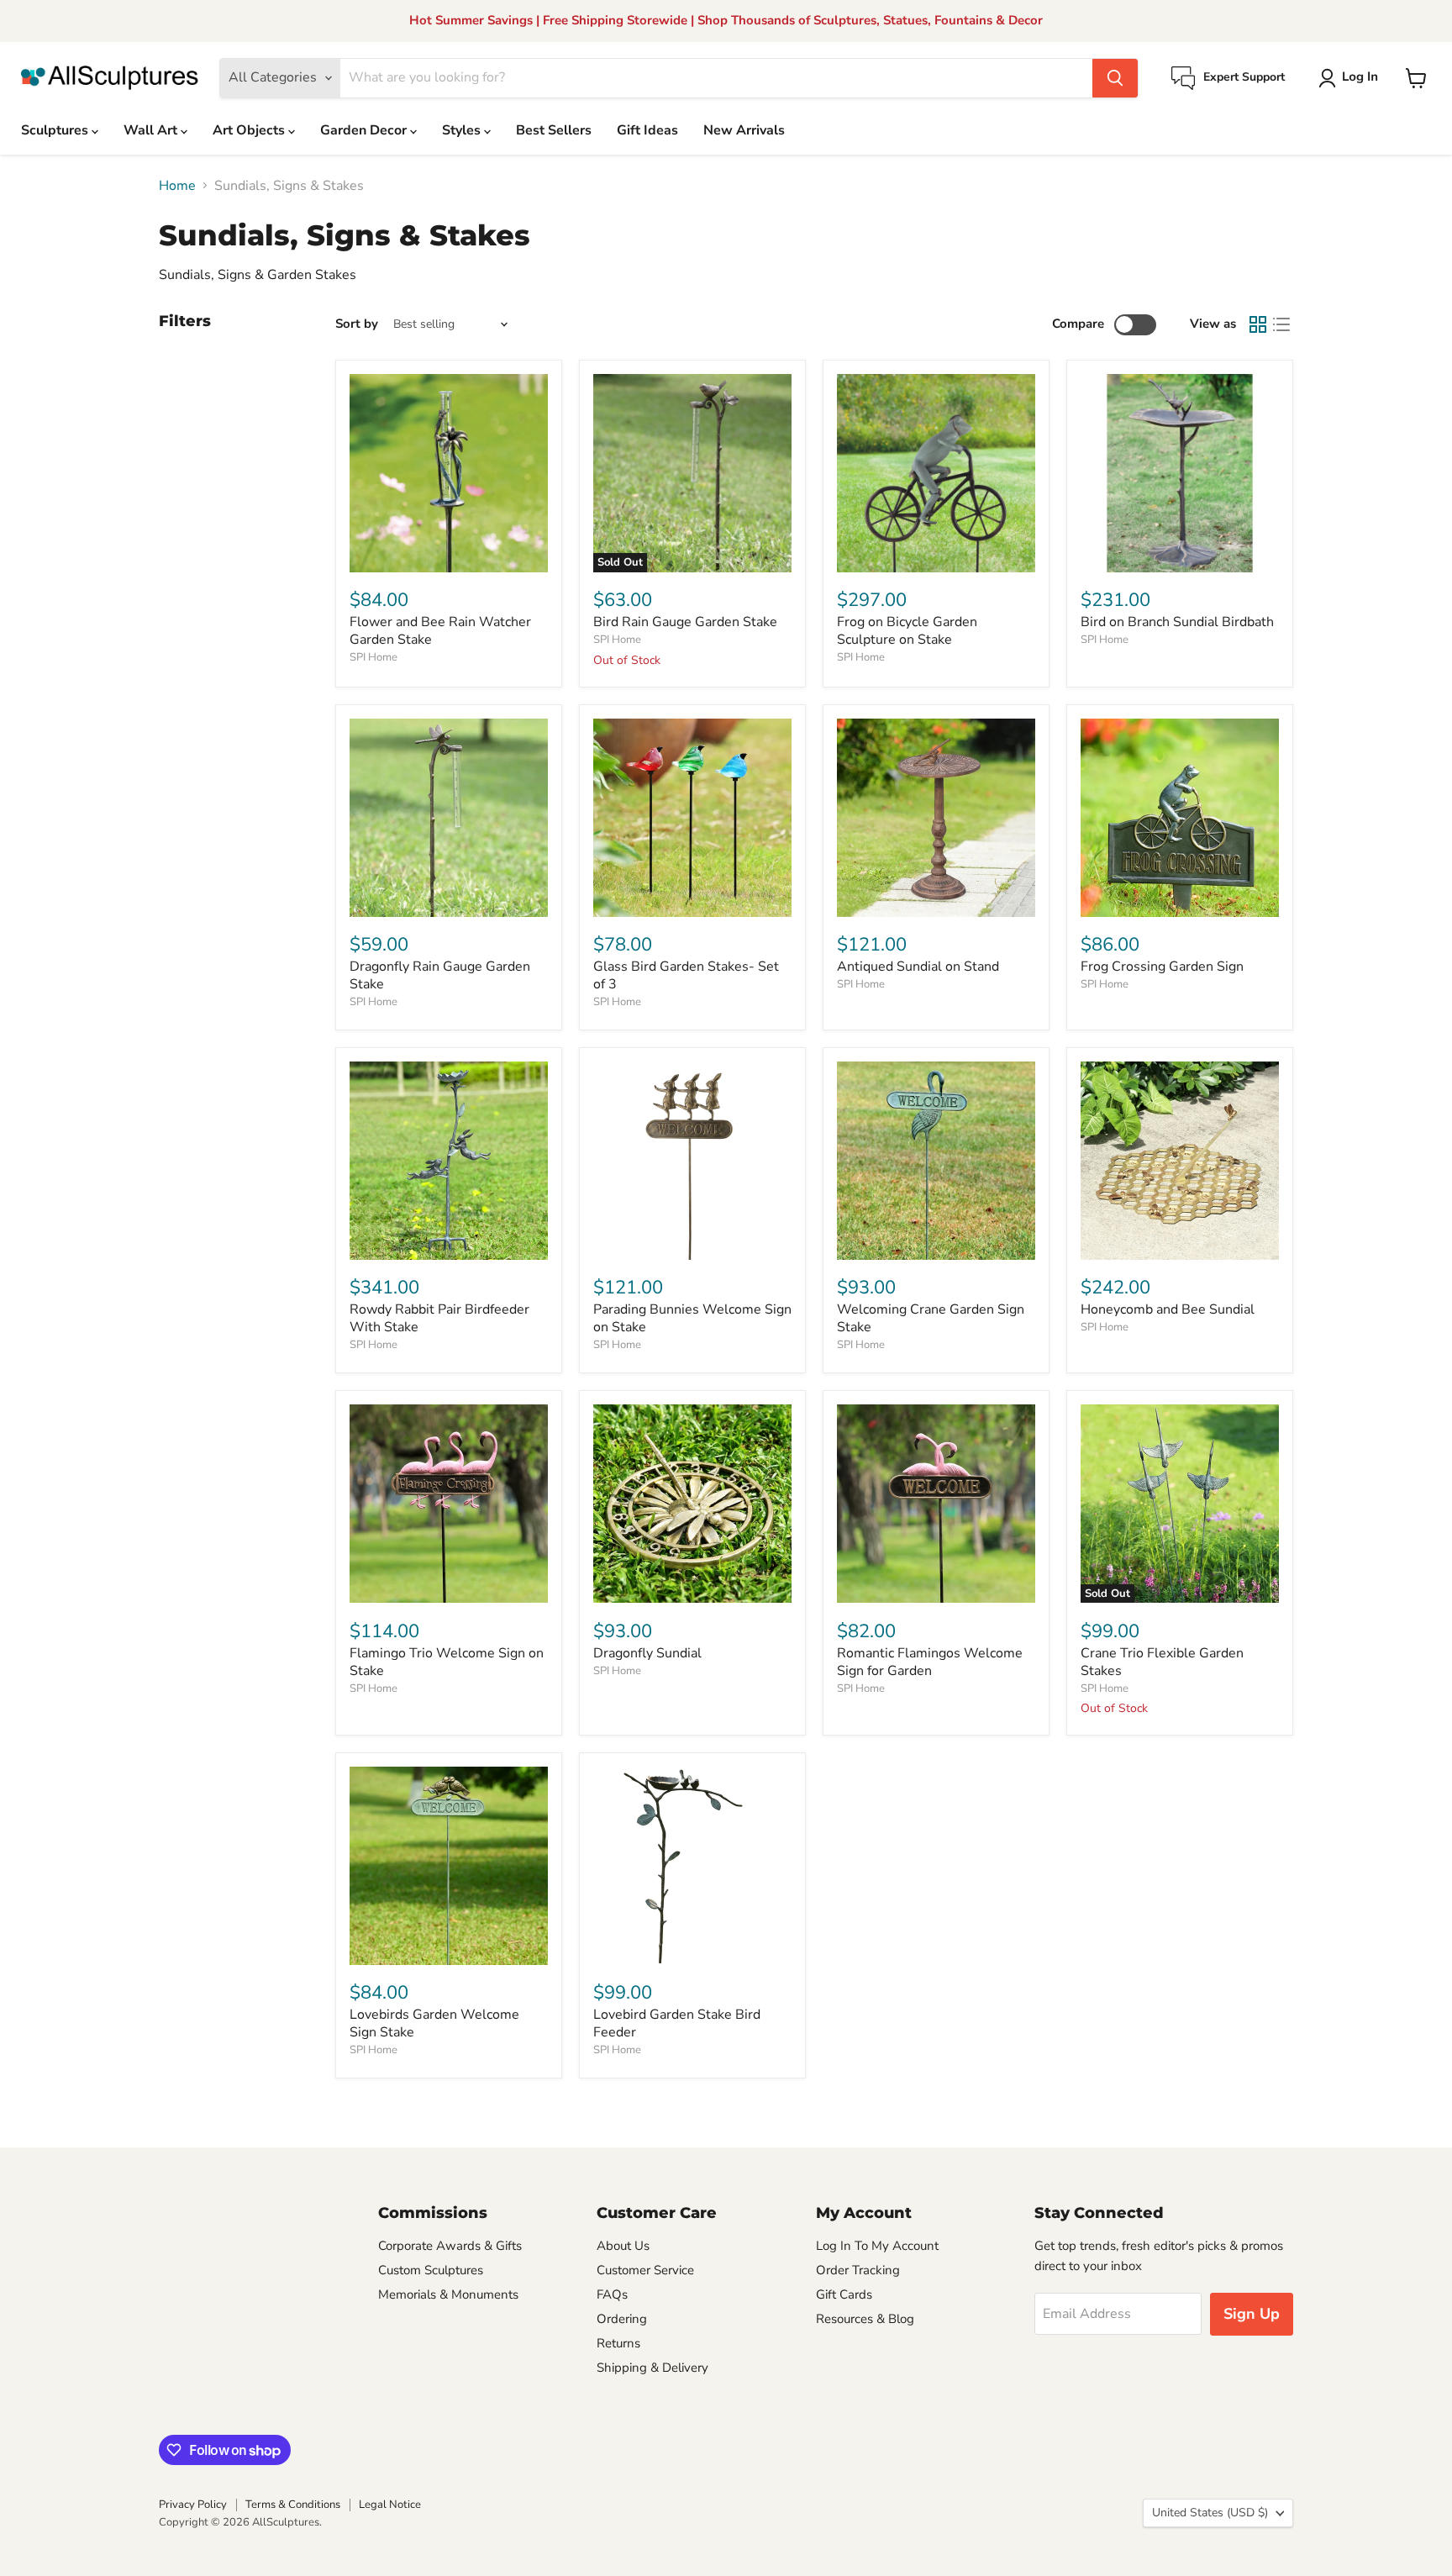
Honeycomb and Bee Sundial (1168, 1309)
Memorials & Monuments (448, 2294)
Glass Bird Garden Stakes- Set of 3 (686, 975)
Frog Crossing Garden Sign (1162, 967)
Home (177, 186)
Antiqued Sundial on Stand (918, 967)
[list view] (1281, 324)
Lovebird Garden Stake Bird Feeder (677, 2023)
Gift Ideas (647, 130)
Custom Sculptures (431, 2270)
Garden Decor (365, 130)
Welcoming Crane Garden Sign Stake (931, 1318)
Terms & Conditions (293, 2505)
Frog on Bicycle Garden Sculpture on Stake (907, 631)
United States (1210, 2513)
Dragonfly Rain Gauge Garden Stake (440, 975)
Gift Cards (844, 2294)
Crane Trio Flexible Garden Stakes (1162, 1662)
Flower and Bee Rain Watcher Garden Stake (440, 631)
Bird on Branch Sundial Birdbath (1177, 622)
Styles (463, 130)
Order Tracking (858, 2270)
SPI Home (374, 657)
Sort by (357, 324)
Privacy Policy (193, 2505)
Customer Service (645, 2270)
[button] (1352, 78)
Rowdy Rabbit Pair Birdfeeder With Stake (439, 1318)
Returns (618, 2343)
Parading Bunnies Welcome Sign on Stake (692, 1318)
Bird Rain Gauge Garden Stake (685, 622)
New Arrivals (744, 130)
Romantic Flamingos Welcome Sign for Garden (930, 1662)
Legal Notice (390, 2505)
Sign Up (1252, 2314)
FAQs (612, 2294)
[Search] (1115, 78)
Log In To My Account (877, 2246)
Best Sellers (554, 130)
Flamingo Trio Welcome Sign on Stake (447, 1662)
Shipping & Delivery (652, 2368)
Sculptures (56, 130)
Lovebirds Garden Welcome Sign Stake (434, 2023)
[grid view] (1258, 324)
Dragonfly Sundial (647, 1653)
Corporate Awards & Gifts (450, 2246)
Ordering (622, 2319)
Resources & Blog (865, 2319)
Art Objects (250, 130)
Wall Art (152, 130)
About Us (623, 2246)
